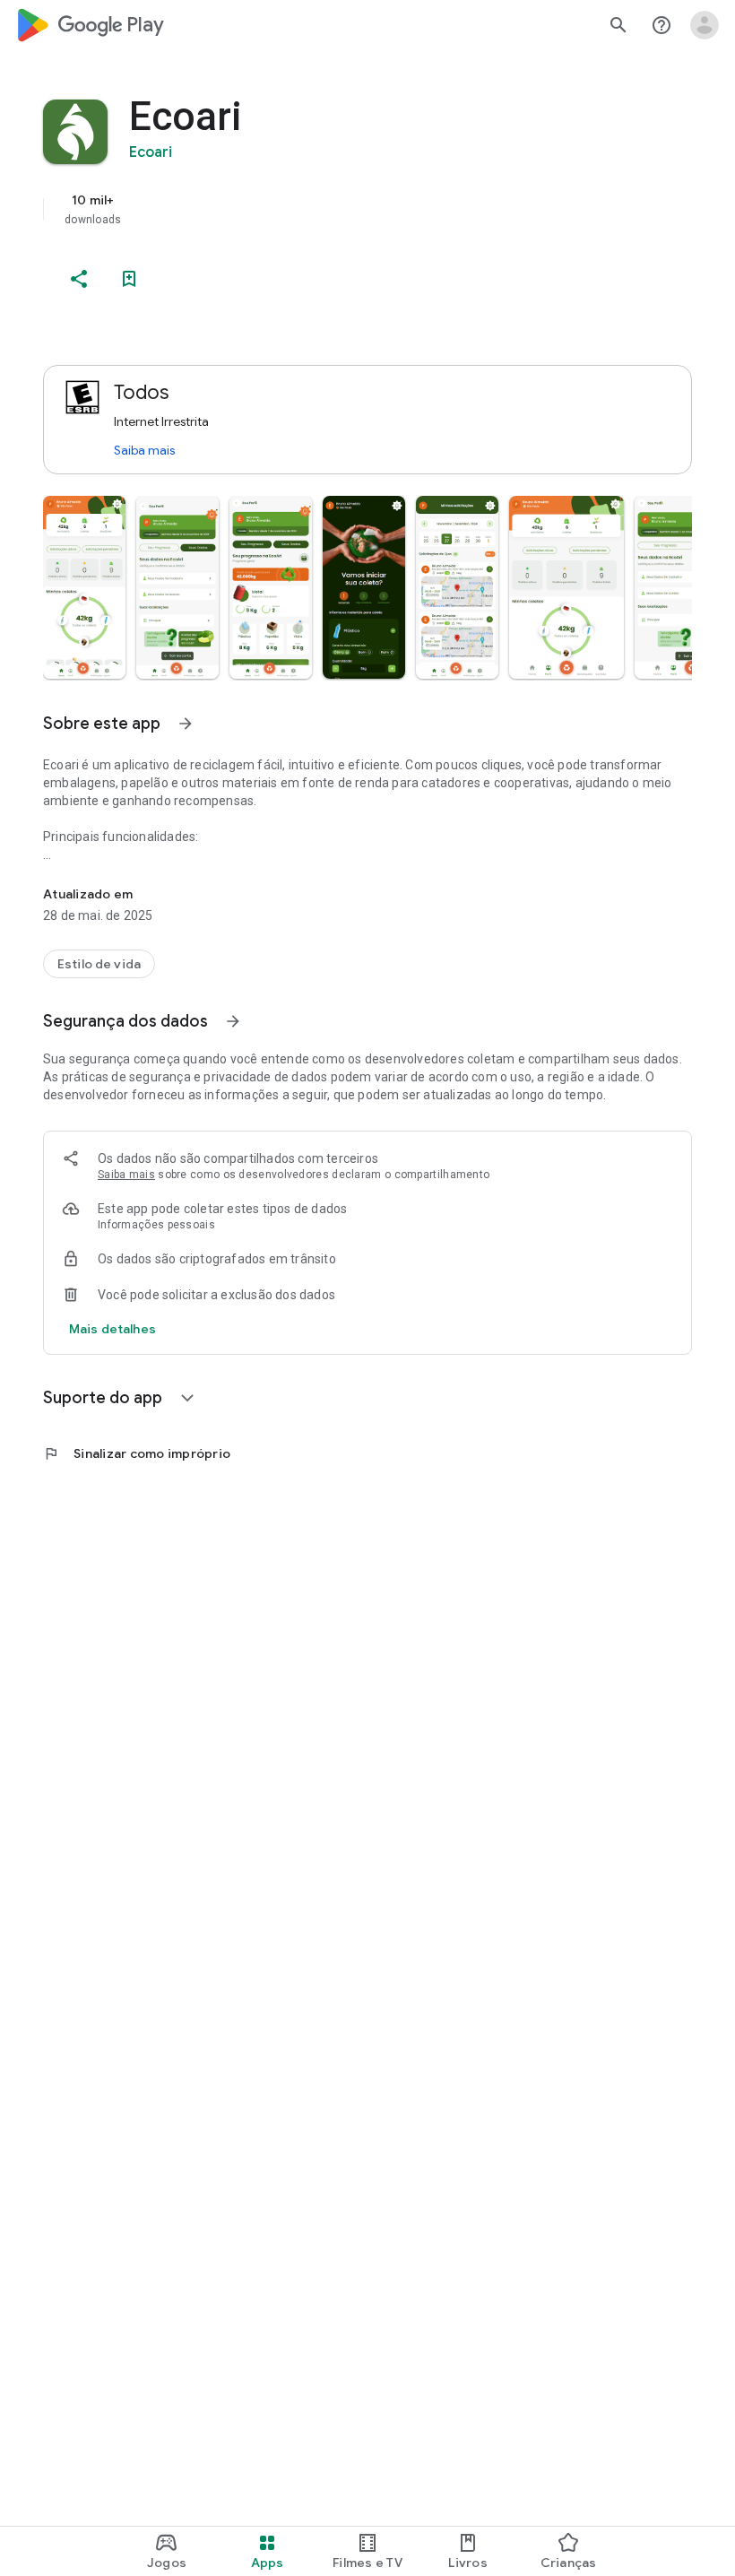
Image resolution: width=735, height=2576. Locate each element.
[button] (84, 587)
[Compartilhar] (79, 279)
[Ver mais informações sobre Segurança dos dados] (233, 1021)
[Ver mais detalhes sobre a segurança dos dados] (112, 1329)
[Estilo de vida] (99, 964)
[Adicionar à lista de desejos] (129, 279)
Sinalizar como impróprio (137, 1453)
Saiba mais (144, 450)
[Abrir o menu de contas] (705, 25)
